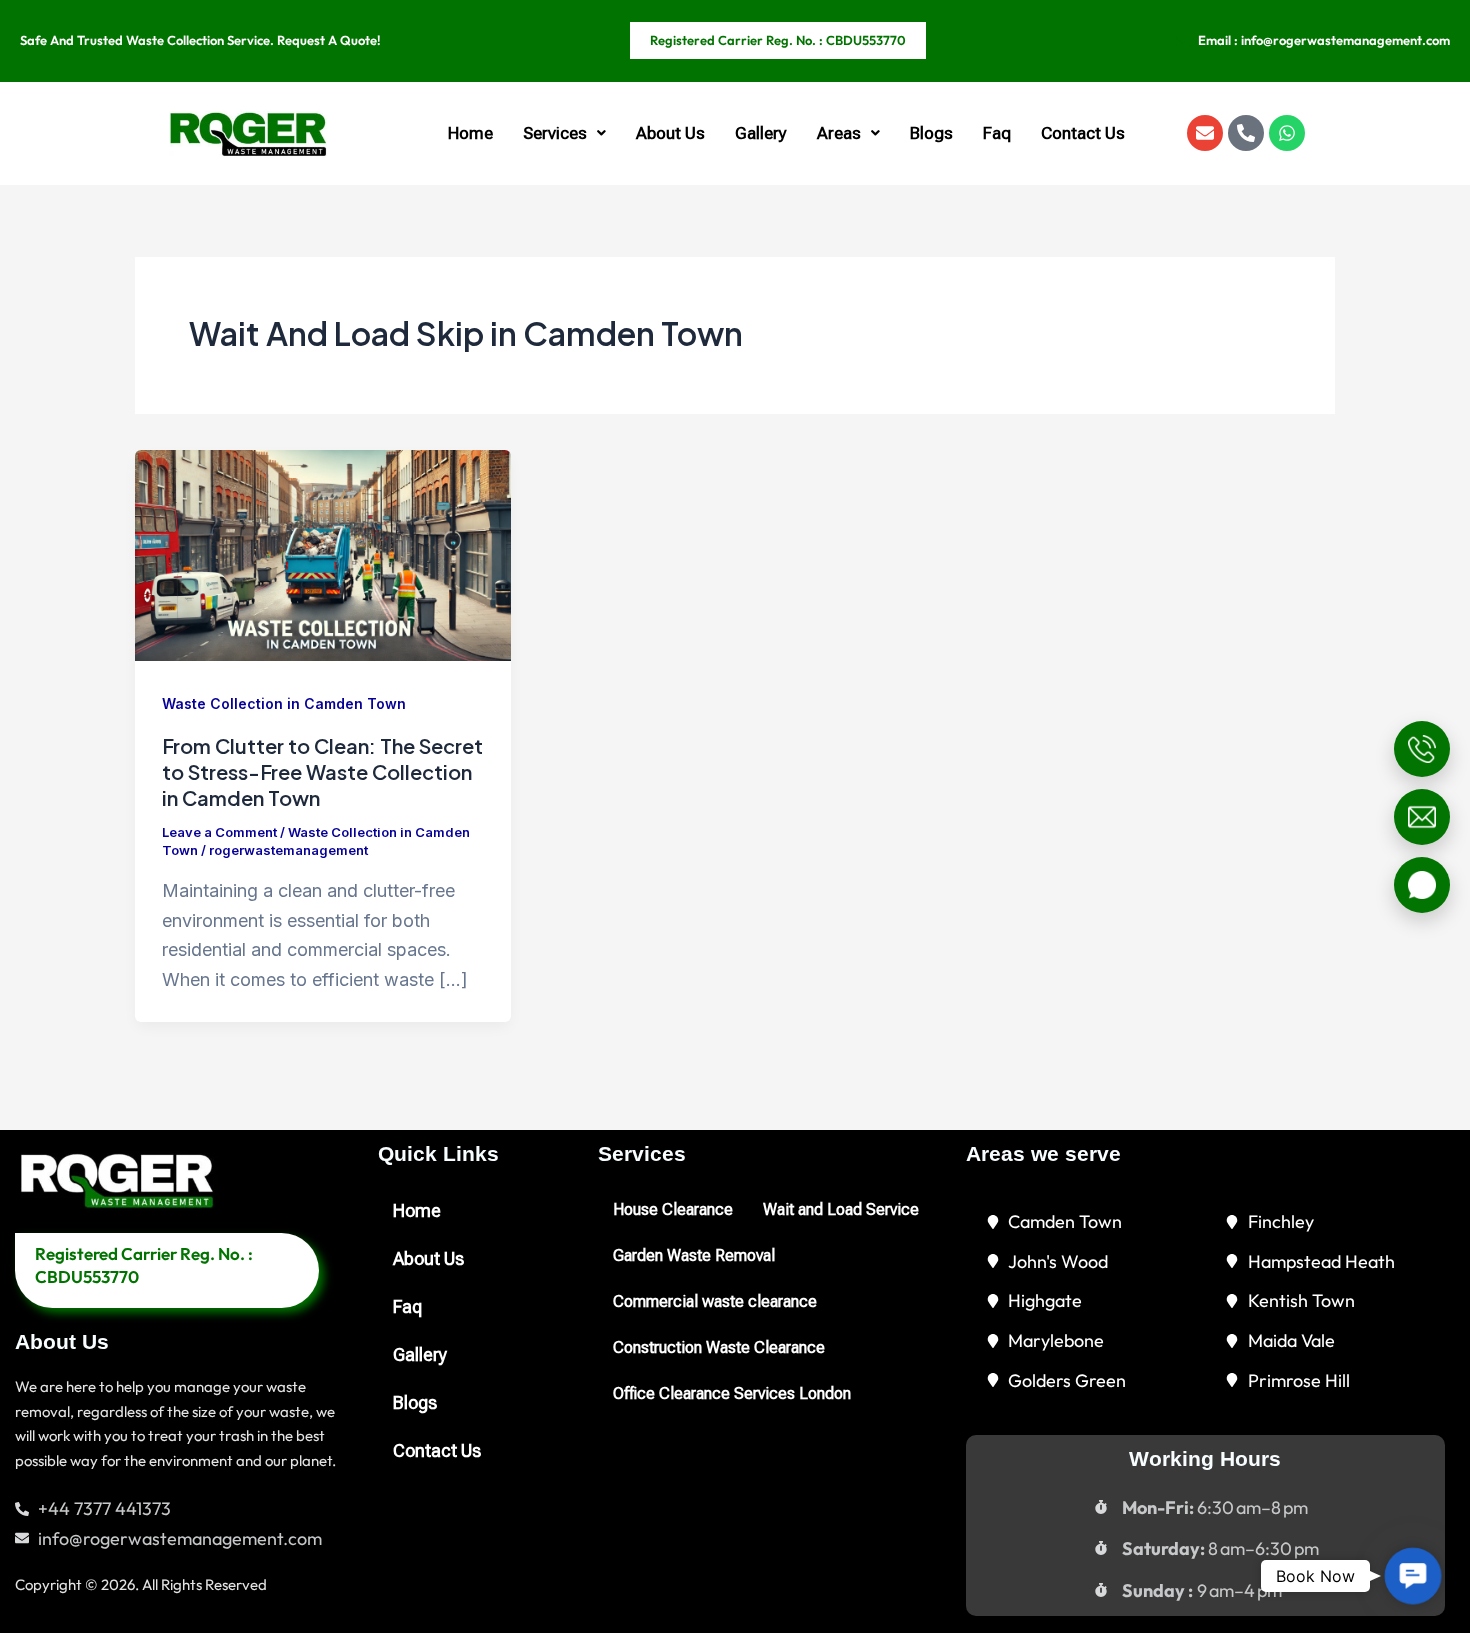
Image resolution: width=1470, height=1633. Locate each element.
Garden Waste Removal (694, 1255)
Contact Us (1083, 133)
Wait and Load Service (841, 1209)
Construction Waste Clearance (719, 1347)
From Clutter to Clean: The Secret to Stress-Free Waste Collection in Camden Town (322, 771)
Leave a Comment (219, 832)
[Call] (1422, 749)
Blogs (931, 133)
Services (555, 133)
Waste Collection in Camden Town (284, 703)
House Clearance (673, 1209)
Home (470, 133)
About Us (670, 133)
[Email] (1422, 817)
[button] (564, 133)
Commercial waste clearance (715, 1301)
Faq (997, 133)
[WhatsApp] (1422, 885)
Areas (839, 133)
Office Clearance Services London (732, 1393)
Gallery (761, 133)
